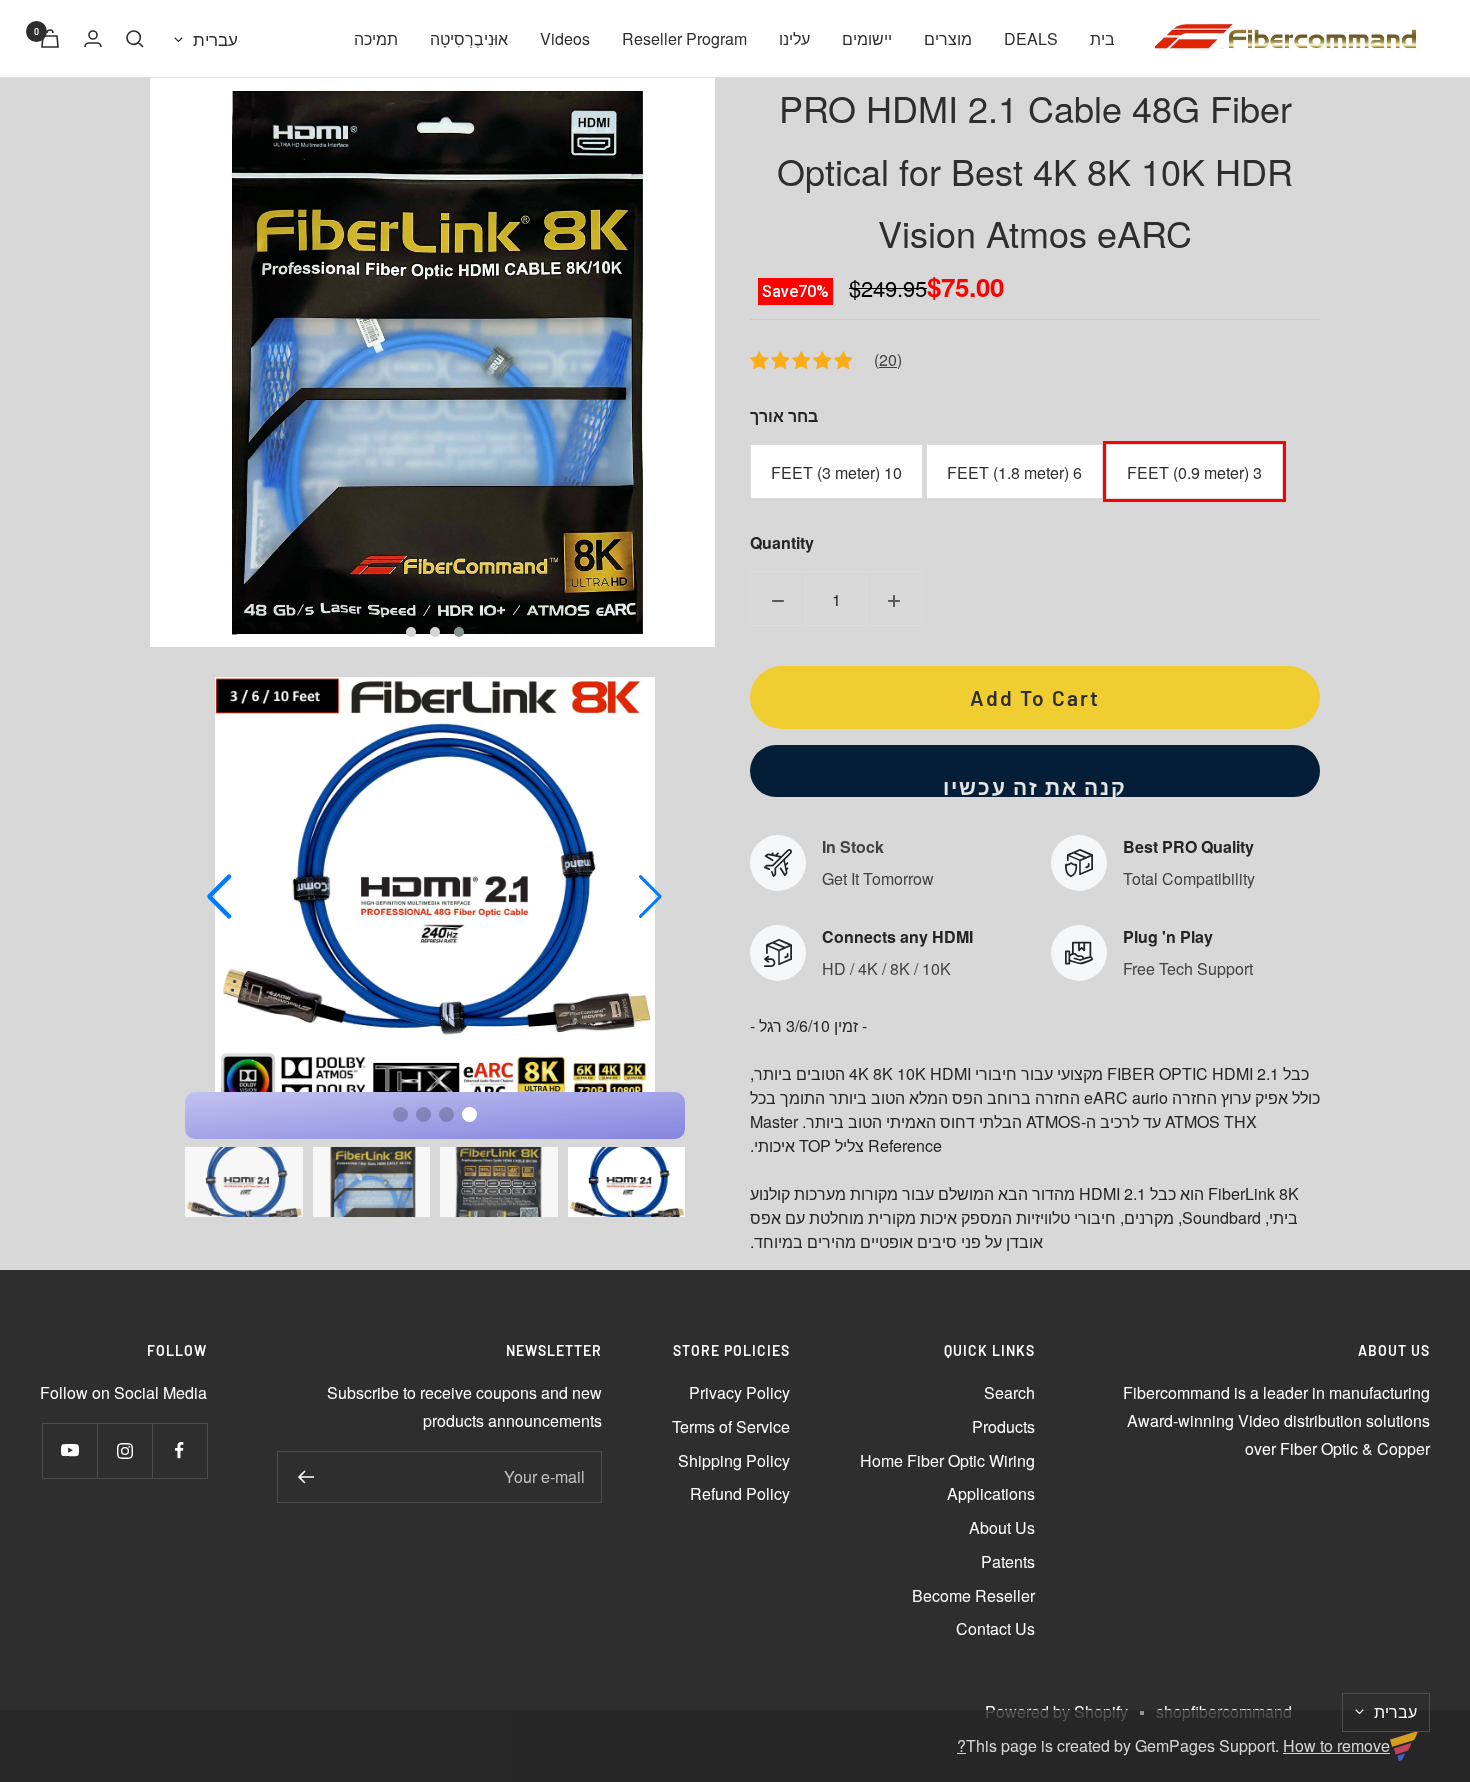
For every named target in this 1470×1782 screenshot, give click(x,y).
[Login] (93, 38)
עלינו (794, 38)
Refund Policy (740, 1493)
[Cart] (50, 38)
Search (1009, 1392)
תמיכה (376, 38)
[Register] (305, 1477)
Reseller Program (684, 38)
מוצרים (948, 38)
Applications (991, 1493)
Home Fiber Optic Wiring (947, 1460)
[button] (459, 632)
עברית (215, 38)
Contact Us (995, 1628)
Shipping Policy (734, 1460)
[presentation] (120, 362)
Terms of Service (731, 1426)
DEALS (1031, 38)
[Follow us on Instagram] (124, 1450)
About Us (1002, 1527)
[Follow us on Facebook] (179, 1450)
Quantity (782, 542)
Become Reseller (973, 1595)
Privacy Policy (739, 1392)
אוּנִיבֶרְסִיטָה (469, 38)
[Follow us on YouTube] (69, 1450)
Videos (565, 38)
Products (1003, 1426)
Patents (1008, 1561)
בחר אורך (784, 415)
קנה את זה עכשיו (1035, 785)
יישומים (867, 38)
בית (1102, 38)
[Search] (135, 39)
